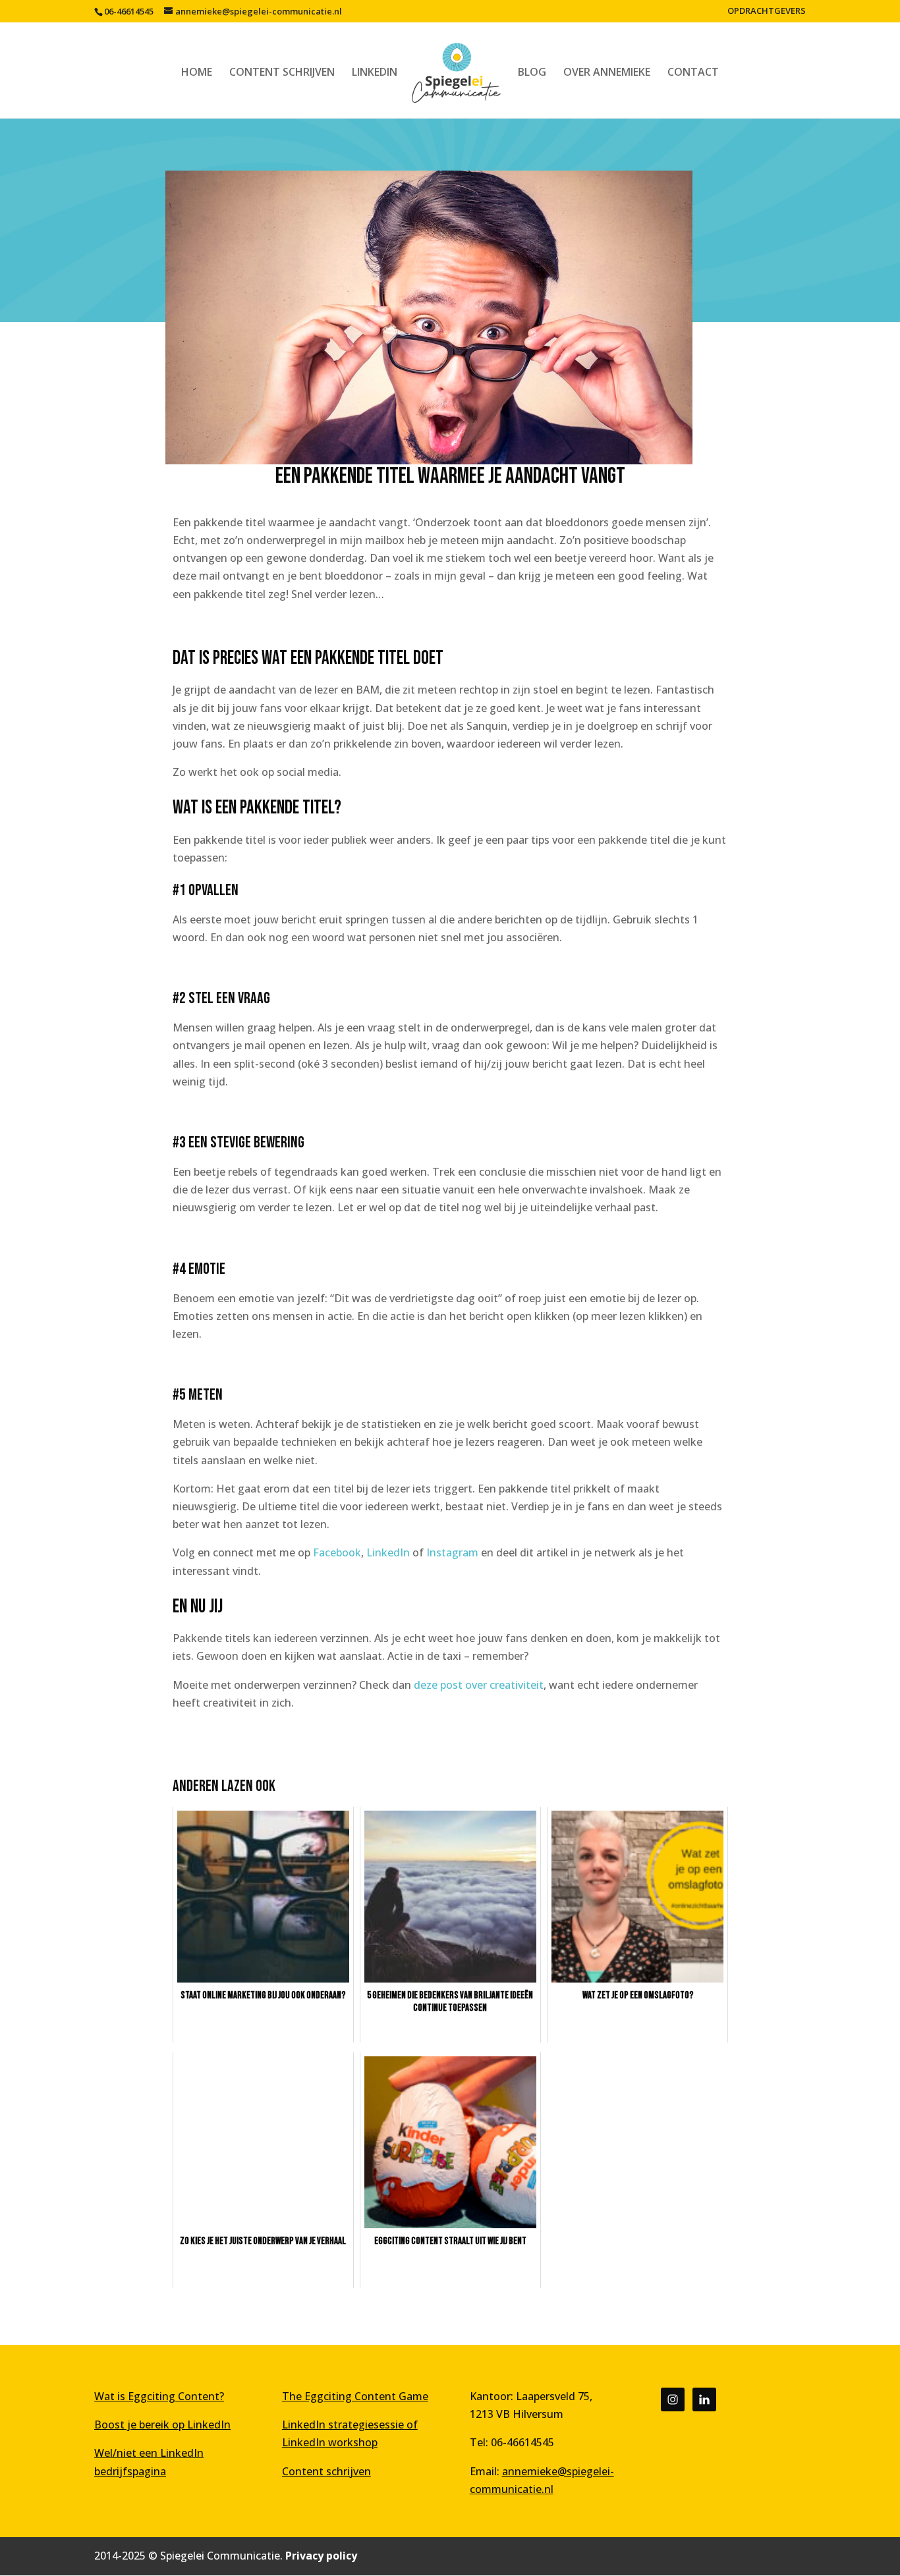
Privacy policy (321, 2556)
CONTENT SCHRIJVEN (282, 73)
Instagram (452, 1552)
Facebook (337, 1552)
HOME (197, 73)
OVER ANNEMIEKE (607, 73)
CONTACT (693, 73)
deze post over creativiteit (479, 1685)
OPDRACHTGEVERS (767, 12)
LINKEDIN (375, 73)
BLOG (532, 73)
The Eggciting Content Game (355, 2396)
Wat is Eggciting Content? (159, 2396)
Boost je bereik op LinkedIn (162, 2425)
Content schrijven (326, 2471)
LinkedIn (389, 1552)
